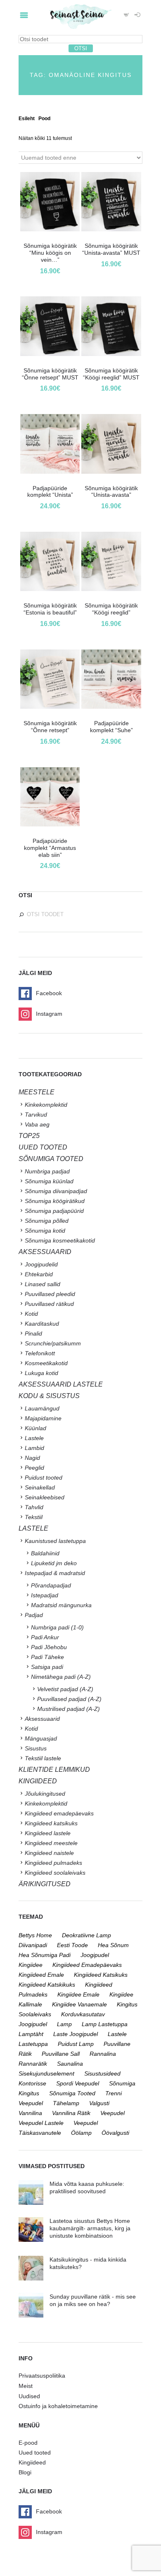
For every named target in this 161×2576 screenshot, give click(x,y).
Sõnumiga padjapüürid (54, 1211)
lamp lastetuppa (105, 2024)
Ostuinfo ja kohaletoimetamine (58, 2406)
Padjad (34, 1615)
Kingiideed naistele (49, 1853)
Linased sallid (43, 1284)
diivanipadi (33, 1945)
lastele (117, 2034)
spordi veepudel (78, 2083)
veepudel (112, 2113)
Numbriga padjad (47, 1171)
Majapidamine (43, 1418)
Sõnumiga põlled (47, 1221)
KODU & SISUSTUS (49, 1396)
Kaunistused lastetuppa (55, 1541)
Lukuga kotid (41, 1373)
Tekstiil (34, 1517)
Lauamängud (42, 1408)
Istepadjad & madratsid (55, 1573)
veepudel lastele (41, 2123)
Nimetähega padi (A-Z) (61, 1677)
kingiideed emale (41, 1975)
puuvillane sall (61, 2054)
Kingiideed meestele (51, 1843)
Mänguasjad (41, 1738)
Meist (26, 2386)
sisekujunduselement (46, 2073)
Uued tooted (35, 2453)
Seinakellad (40, 1487)
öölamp (81, 2133)
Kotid (31, 1314)
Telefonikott (40, 1353)
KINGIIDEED (38, 1781)
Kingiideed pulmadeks (53, 1863)
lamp (64, 2024)
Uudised (29, 2396)
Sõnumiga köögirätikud (55, 1201)
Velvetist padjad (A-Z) (65, 1689)
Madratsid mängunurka (61, 1605)
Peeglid (34, 1468)
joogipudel (95, 1955)
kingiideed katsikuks (101, 1975)
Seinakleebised (45, 1497)
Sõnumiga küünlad (49, 1181)
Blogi (25, 2472)
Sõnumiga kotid (45, 1231)
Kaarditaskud (42, 1324)
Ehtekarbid (39, 1274)
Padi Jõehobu (49, 1647)
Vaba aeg (37, 1124)
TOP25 (29, 1136)
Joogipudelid (41, 1264)
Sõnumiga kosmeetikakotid (60, 1240)
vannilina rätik (71, 2113)
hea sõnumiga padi (45, 1955)
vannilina (30, 2113)
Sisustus (36, 1748)
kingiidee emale (78, 1994)
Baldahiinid (45, 1553)
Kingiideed (32, 2462)
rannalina (103, 2054)
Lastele (34, 1438)
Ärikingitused (45, 1884)
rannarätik (33, 2064)
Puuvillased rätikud (49, 1304)
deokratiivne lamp (86, 1935)
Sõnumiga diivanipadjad (56, 1191)
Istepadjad (45, 1595)
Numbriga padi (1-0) (57, 1627)
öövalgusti (115, 2133)
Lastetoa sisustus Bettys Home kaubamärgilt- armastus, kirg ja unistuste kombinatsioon (90, 2228)
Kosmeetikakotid (46, 1363)
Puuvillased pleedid (50, 1294)
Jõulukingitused (45, 1794)
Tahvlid (34, 1507)
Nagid (32, 1458)
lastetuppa (33, 2044)
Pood (44, 119)
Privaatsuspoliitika (42, 2376)
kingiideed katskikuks (47, 1985)
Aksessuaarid (45, 1252)
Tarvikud (36, 1115)
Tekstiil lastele (43, 1758)
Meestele (37, 1092)
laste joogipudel (76, 2034)
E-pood (28, 2443)
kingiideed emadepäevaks (87, 1965)
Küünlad (36, 1428)
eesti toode (72, 1945)
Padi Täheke (47, 1657)
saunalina (70, 2064)
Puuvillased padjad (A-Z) (69, 1699)
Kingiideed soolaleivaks (55, 1873)
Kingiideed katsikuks (51, 1823)
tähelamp (66, 2103)
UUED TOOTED (43, 1147)
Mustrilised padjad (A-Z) (69, 1709)
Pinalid (33, 1333)
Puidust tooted (44, 1478)
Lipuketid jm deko (54, 1563)
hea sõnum (113, 1945)
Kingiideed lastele (48, 1833)
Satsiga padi (47, 1667)
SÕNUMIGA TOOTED (51, 1159)
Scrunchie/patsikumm (53, 1343)
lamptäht (31, 2034)
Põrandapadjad (51, 1585)
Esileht (27, 119)
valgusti (99, 2103)
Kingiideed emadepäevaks (59, 1813)
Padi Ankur (45, 1637)
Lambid (34, 1448)
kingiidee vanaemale (79, 2004)
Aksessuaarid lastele (61, 1384)
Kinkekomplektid (46, 1105)
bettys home (35, 1935)
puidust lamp (76, 2044)
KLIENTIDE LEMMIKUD (54, 1770)
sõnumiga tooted (72, 2093)
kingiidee (31, 1965)
